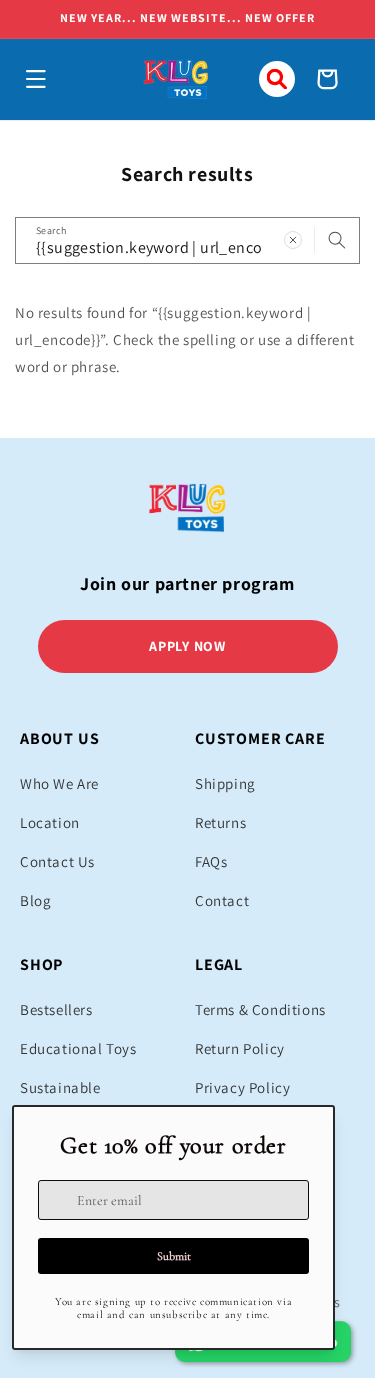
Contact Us (57, 861)
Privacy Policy (242, 1087)
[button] (36, 79)
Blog (35, 900)
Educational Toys (78, 1048)
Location (50, 822)
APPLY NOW (187, 646)
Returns (220, 822)
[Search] (337, 240)
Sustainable (60, 1087)
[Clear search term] (293, 240)
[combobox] (187, 240)
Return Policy (240, 1048)
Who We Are (59, 783)
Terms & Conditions (260, 1009)
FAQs (211, 861)
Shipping (225, 783)
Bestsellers (56, 1009)
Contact (222, 900)
